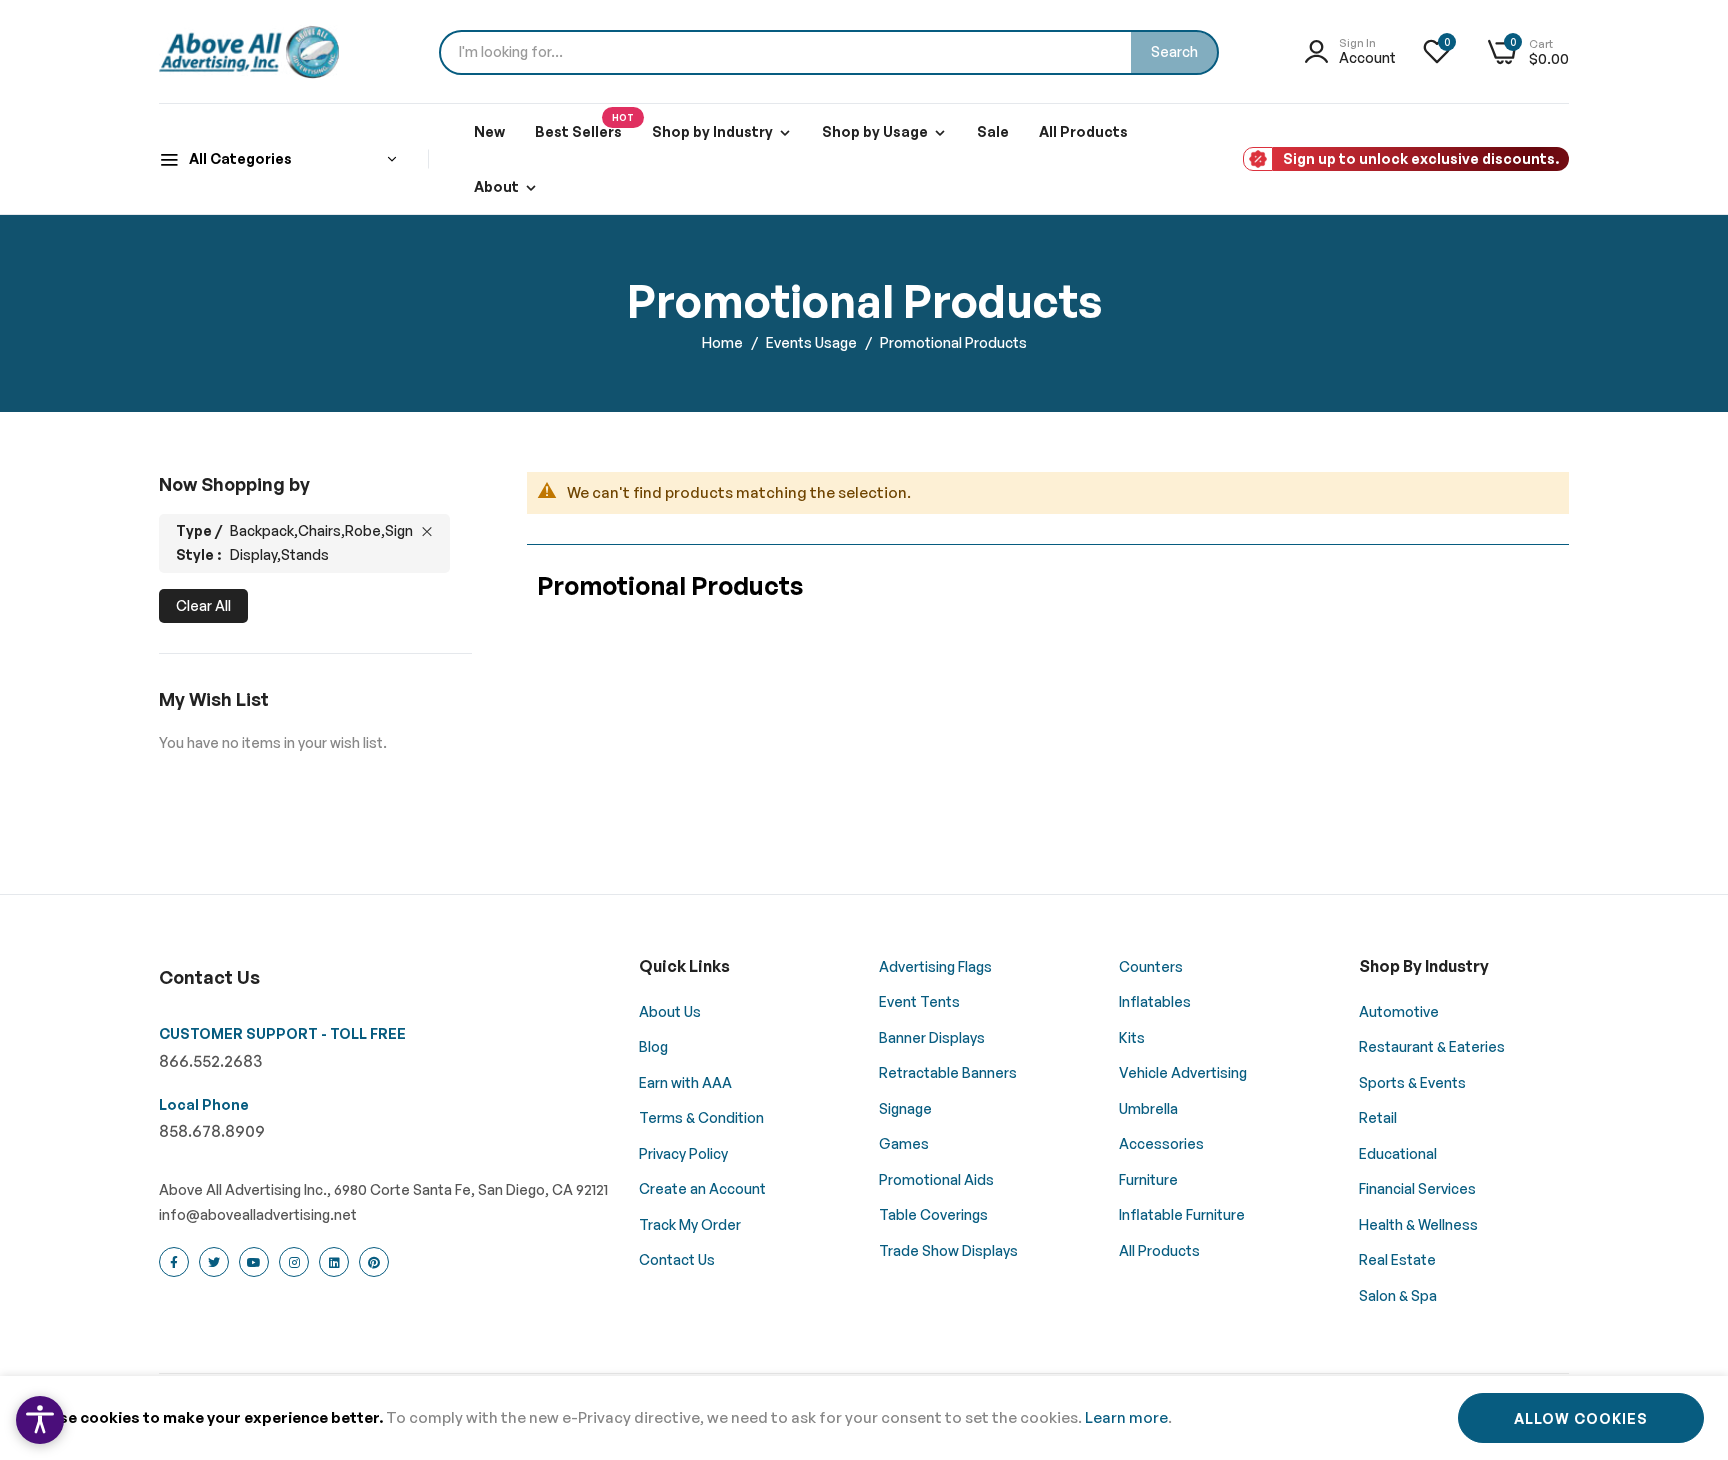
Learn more (1126, 1417)
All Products (1083, 131)
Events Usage (813, 342)
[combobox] (829, 52)
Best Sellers (584, 126)
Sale (993, 131)
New (489, 131)
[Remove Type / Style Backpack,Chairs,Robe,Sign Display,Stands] (427, 531)
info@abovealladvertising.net (258, 1214)
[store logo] (249, 52)
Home (724, 342)
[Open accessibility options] (40, 1420)
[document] (864, 1418)
